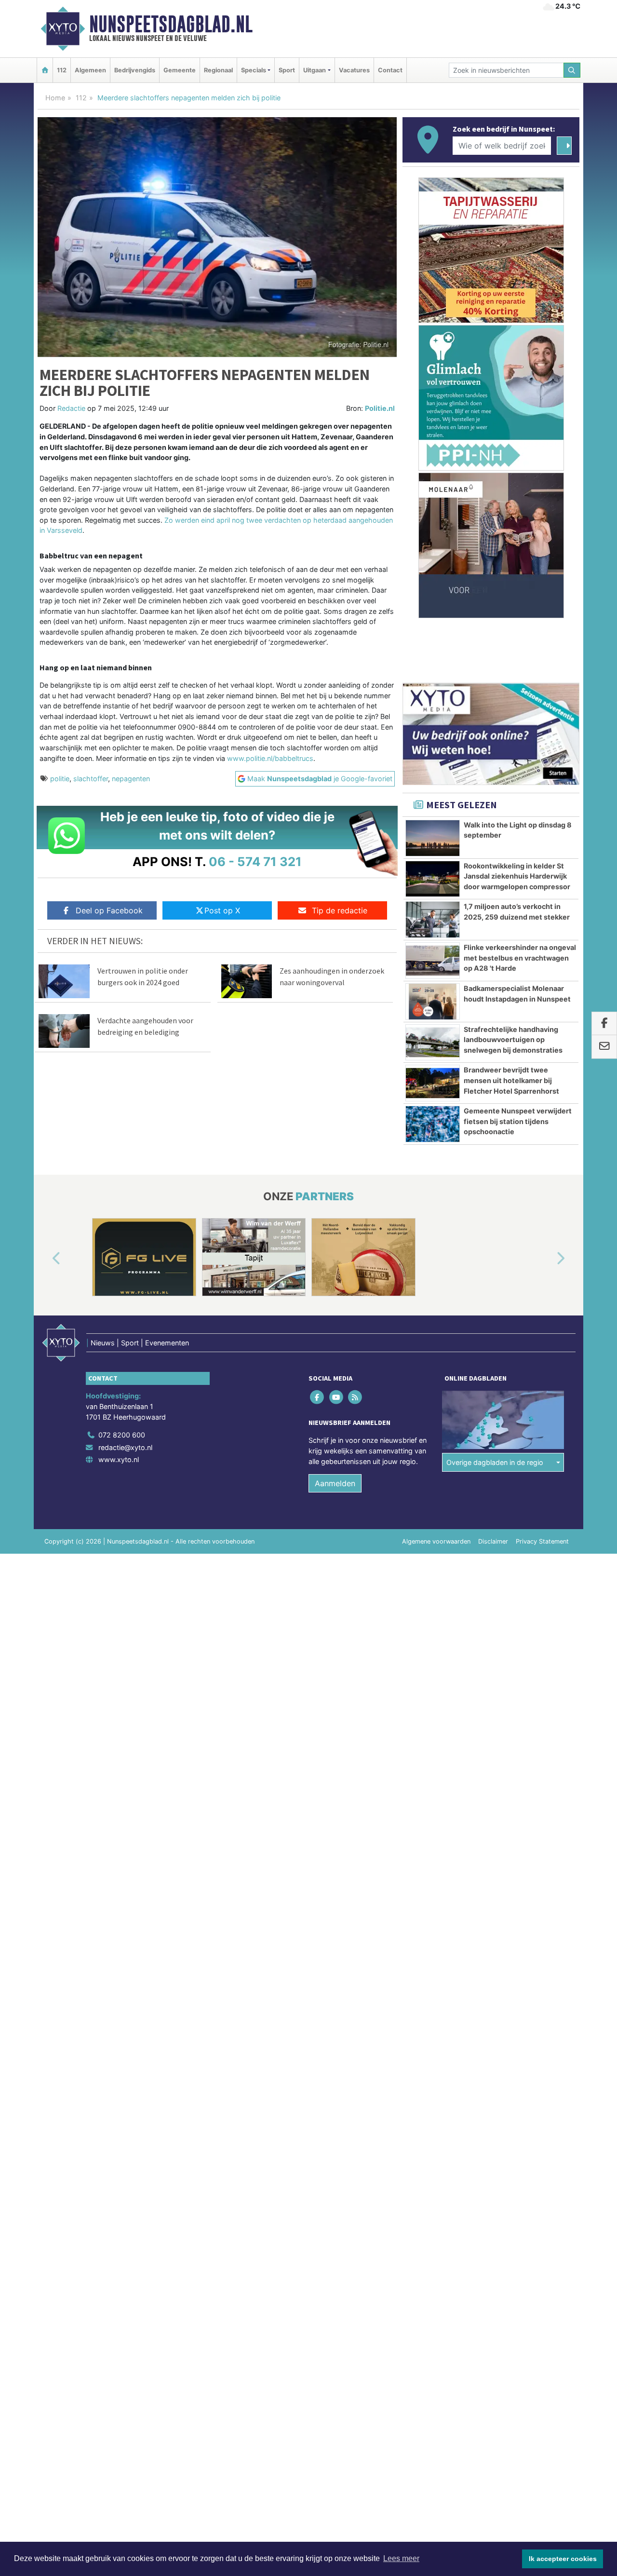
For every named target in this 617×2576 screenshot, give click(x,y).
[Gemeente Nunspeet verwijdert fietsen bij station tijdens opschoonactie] (433, 1124)
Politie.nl (380, 408)
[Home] (45, 70)
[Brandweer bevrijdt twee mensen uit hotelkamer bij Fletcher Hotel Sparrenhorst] (433, 1083)
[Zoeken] (572, 70)
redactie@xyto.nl (125, 1447)
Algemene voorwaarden (436, 1541)
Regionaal (218, 70)
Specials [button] (254, 70)
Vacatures (354, 70)
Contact (390, 70)
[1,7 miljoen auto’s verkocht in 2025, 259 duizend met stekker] (433, 920)
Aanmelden (335, 1483)
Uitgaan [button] (315, 70)
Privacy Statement (542, 1541)
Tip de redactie (340, 910)
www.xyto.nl (119, 1459)
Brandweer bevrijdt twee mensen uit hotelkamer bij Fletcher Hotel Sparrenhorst (511, 1080)
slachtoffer (91, 779)
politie (60, 779)
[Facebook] (318, 1397)
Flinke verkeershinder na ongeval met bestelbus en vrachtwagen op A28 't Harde (520, 958)
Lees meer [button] (401, 2558)
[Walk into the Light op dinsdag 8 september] (433, 838)
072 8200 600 (122, 1435)
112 (62, 70)
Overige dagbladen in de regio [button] (495, 1462)
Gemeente (180, 70)
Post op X (222, 910)
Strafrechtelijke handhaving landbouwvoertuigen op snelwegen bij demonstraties (513, 1040)
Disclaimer (493, 1541)
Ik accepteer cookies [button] (563, 2559)
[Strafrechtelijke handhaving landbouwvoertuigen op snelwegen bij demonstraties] (433, 1043)
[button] (45, 1259)
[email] (604, 1047)
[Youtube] (337, 1397)
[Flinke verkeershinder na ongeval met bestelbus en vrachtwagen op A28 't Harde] (433, 961)
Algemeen (90, 70)
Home (55, 98)
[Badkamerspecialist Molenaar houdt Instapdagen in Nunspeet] (433, 1002)
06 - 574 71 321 (255, 861)
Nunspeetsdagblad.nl (171, 24)
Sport (287, 70)
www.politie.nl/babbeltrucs (270, 758)
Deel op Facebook (109, 910)
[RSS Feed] (355, 1397)
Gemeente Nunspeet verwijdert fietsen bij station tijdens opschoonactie (518, 1121)
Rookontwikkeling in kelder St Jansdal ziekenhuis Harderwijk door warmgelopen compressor (517, 876)
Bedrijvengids (135, 70)
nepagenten (131, 779)
